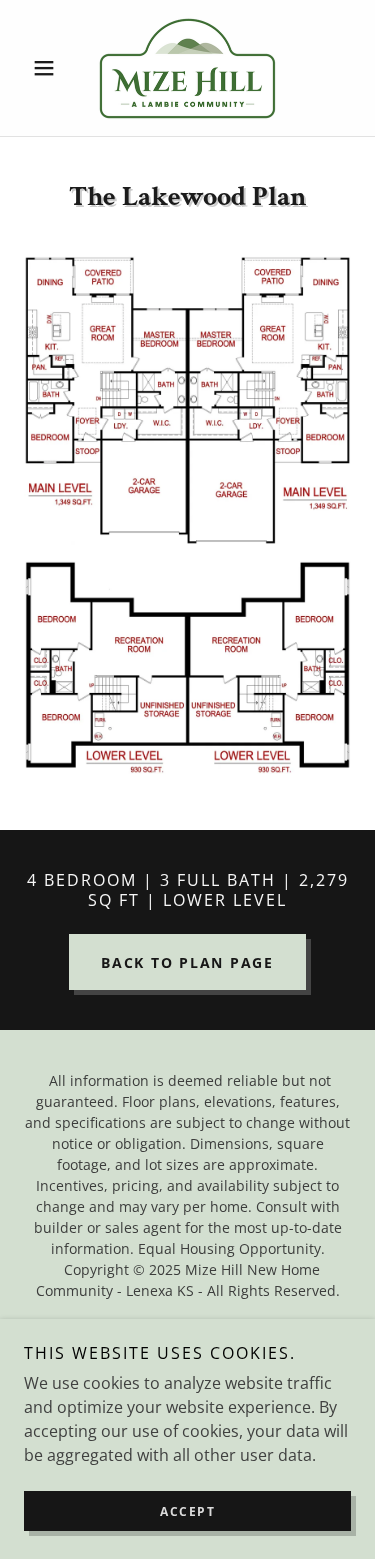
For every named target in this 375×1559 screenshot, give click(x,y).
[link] (187, 68)
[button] (48, 68)
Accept (187, 1511)
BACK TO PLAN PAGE (187, 962)
